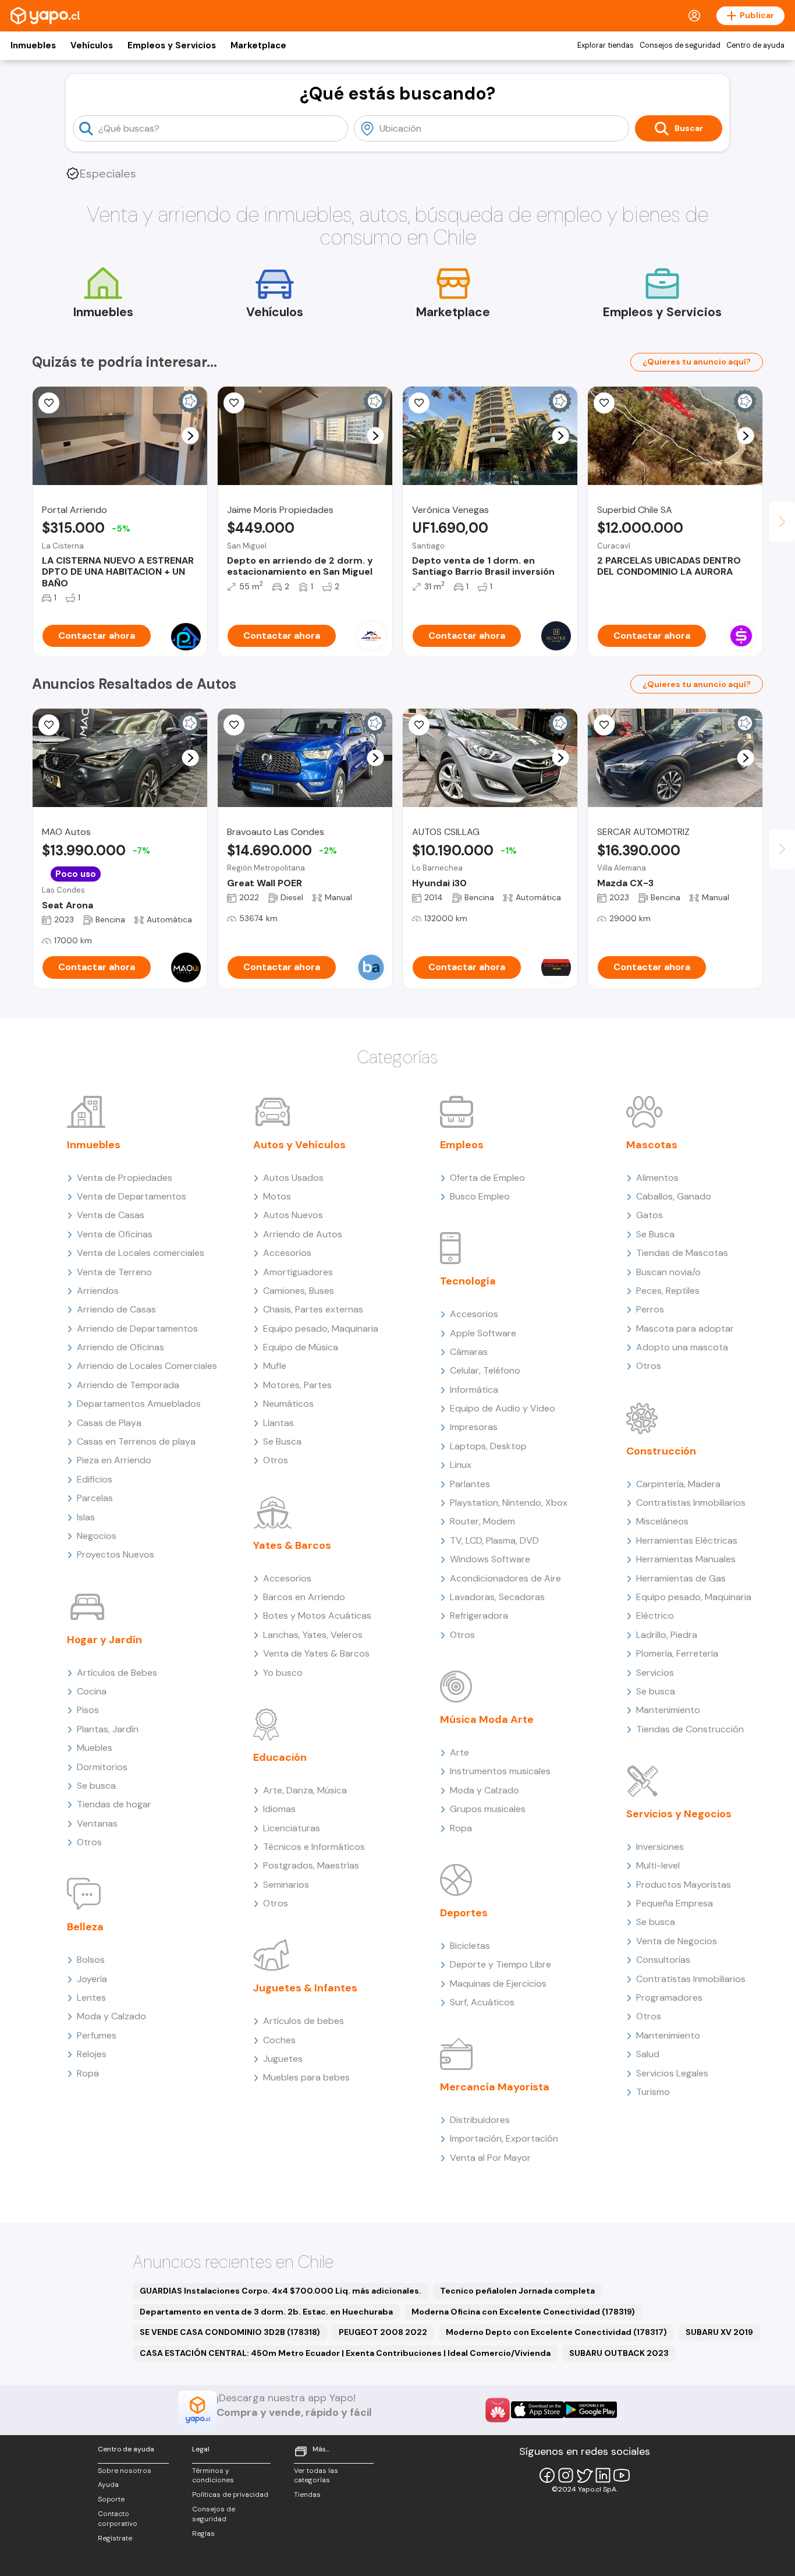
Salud (648, 2054)
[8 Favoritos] (604, 403)
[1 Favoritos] (49, 403)
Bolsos (91, 1960)
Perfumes (97, 2035)
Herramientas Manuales (686, 1559)
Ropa (88, 2073)
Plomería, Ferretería (677, 1653)
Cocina (92, 1691)
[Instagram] (566, 2475)
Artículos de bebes (304, 2021)
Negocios (97, 1536)
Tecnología (468, 1281)
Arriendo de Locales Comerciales (147, 1366)
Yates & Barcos (292, 1545)
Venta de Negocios (677, 1941)
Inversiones (660, 1847)
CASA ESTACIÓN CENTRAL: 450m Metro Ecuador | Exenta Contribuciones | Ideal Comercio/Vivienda (345, 2353)
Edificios (95, 1479)
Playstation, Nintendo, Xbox (509, 1503)
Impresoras (474, 1427)
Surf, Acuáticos (482, 2002)
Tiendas (307, 2494)
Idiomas (279, 1809)
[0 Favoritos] (419, 403)
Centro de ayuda (755, 45)
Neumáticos (288, 1404)
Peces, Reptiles (668, 1291)
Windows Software (490, 1559)
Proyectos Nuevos (116, 1554)
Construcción (661, 1451)
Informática (474, 1390)
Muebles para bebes (306, 2077)
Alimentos (657, 1178)
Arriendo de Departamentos (137, 1328)
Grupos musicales (488, 1809)
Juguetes (283, 2059)
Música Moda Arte (487, 1719)
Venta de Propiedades (125, 1178)
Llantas (278, 1423)
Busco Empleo (480, 1196)
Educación (280, 1757)
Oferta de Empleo (487, 1178)
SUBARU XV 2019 (719, 2332)
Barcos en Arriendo (304, 1597)
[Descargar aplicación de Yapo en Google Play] (590, 2410)
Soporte (111, 2499)
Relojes (92, 2054)
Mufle (275, 1366)
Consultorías (663, 1960)
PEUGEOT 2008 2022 (383, 2332)
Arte (459, 1752)
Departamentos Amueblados (139, 1404)
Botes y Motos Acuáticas (317, 1616)
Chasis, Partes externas (313, 1309)
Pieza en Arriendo (114, 1460)
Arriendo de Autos (303, 1234)
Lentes (91, 1998)
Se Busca (282, 1441)
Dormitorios (102, 1767)
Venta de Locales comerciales (141, 1253)
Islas (86, 1517)
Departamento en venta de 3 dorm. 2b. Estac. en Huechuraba (266, 2312)
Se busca (96, 1786)
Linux (461, 1465)
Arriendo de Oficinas (120, 1347)
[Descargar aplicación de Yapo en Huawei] (498, 2410)
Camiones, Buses (299, 1291)
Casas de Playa (109, 1423)
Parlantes (470, 1484)
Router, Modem (482, 1521)
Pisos (88, 1710)
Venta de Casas (111, 1215)
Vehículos (92, 45)
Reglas (203, 2533)
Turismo (653, 2092)
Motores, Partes (297, 1385)
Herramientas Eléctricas (687, 1540)
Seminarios (286, 1885)
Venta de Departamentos (132, 1196)
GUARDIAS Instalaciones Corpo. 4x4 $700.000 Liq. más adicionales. (281, 2291)
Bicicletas (470, 1946)
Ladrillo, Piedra (667, 1635)
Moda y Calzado (111, 2016)
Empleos (462, 1145)
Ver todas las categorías (316, 2476)
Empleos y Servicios (172, 45)
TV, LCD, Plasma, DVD (494, 1540)
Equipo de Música (301, 1347)
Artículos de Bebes (117, 1673)
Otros (89, 1842)
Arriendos (98, 1291)
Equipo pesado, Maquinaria (321, 1328)
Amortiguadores (298, 1272)
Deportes (464, 1913)
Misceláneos (662, 1521)
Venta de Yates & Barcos (316, 1653)
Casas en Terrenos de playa (136, 1441)
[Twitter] (584, 2475)
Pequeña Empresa (675, 1903)
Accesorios (287, 1253)
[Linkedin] (603, 2475)
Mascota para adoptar (685, 1328)
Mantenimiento (668, 1710)
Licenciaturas (292, 1828)
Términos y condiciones (213, 2476)
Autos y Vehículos (299, 1145)
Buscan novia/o (668, 1272)
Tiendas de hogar (114, 1804)
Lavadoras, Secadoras (497, 1597)
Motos (277, 1196)
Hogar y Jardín (104, 1640)
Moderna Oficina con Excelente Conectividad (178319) (523, 2312)
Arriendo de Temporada (128, 1385)
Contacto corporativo (118, 2519)
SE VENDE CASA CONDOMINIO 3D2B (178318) (230, 2332)
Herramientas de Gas (681, 1578)
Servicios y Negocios (679, 1814)
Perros (650, 1309)
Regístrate (115, 2538)
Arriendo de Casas (116, 1309)
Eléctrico (655, 1616)
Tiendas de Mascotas (682, 1253)
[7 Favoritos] (234, 403)
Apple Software (483, 1333)
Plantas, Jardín (108, 1729)
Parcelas (95, 1498)
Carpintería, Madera (678, 1484)
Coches (279, 2040)
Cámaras (469, 1352)
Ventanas (97, 1823)
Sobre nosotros (125, 2471)
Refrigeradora (479, 1616)
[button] (191, 436)
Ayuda (108, 2485)
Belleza (85, 1927)
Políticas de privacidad (230, 2494)
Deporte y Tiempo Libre (501, 1964)
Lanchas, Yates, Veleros (313, 1635)
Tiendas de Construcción (690, 1729)
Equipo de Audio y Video (503, 1408)
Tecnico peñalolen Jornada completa (517, 2291)
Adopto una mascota (682, 1347)
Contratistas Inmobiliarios (691, 1503)
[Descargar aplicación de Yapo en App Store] (537, 2410)
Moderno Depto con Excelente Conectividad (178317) (556, 2332)
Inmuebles (33, 45)
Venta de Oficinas (115, 1234)
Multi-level (658, 1865)
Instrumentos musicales (500, 1771)
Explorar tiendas (606, 45)
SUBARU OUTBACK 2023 (619, 2353)
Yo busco (283, 1673)
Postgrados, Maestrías (311, 1865)
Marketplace (258, 45)
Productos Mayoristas (684, 1885)
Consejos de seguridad (680, 45)
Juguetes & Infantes (305, 1988)
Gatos (650, 1215)
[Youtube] (622, 2475)
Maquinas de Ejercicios (498, 1984)
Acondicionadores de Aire (505, 1578)
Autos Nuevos (293, 1215)
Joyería (92, 1979)
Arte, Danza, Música (305, 1790)
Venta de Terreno (114, 1272)
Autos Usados (293, 1178)
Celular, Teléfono (485, 1370)
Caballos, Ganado (674, 1196)
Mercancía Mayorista (495, 2087)
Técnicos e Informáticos (314, 1847)
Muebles (95, 1748)
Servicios (655, 1673)
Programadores (669, 1998)
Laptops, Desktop (488, 1446)
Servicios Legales (672, 2073)
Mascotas (652, 1145)
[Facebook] (547, 2475)
